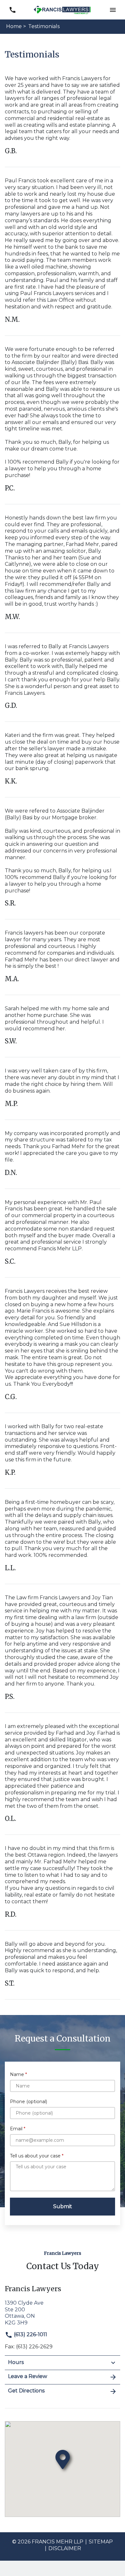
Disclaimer (65, 2548)
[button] (113, 10)
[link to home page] (63, 9)
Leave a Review (28, 2376)
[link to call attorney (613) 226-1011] (12, 10)
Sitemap (101, 2542)
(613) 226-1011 (30, 2334)
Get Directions (26, 2391)
